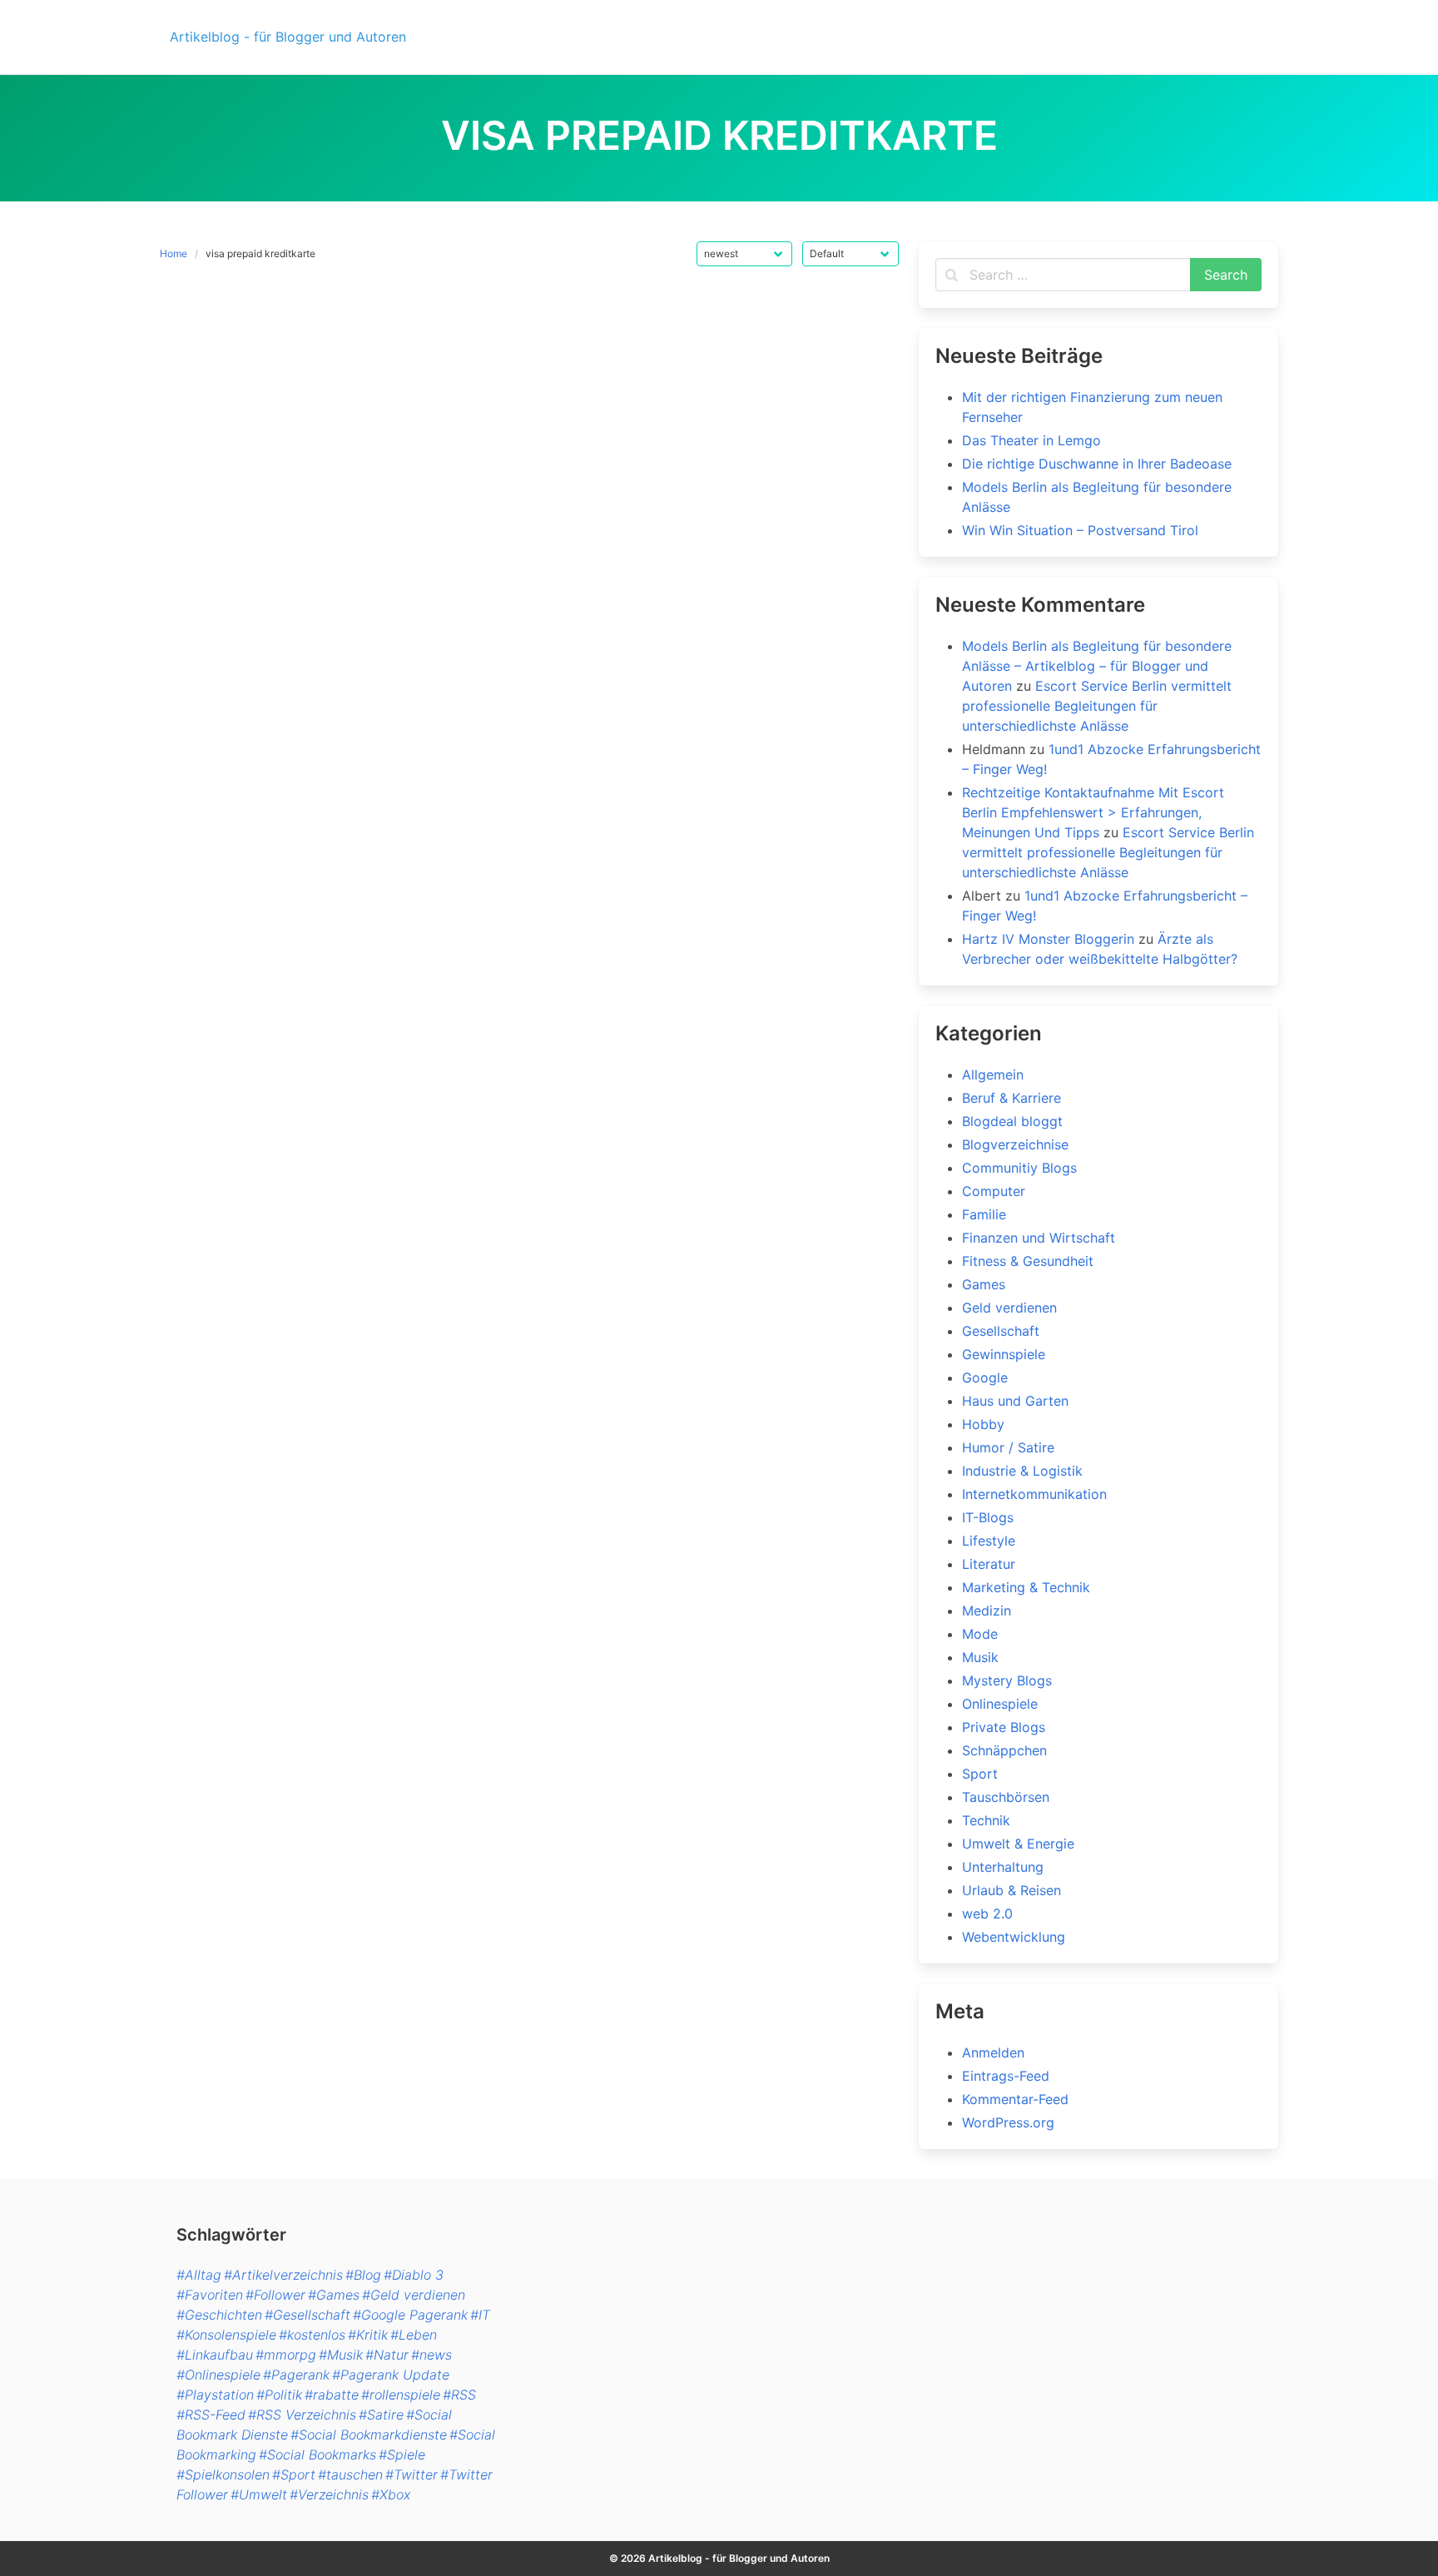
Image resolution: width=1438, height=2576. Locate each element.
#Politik (279, 2395)
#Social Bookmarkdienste (369, 2435)
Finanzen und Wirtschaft (1039, 1238)
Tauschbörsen (1006, 1797)
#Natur (387, 2355)
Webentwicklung (1014, 1937)
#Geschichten (219, 2315)
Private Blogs (1004, 1727)
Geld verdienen (1009, 1308)
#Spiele (402, 2454)
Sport (980, 1774)
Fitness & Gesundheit (1028, 1261)
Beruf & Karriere (1012, 1098)
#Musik (341, 2355)
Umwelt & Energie (1018, 1844)
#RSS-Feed (211, 2415)
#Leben (414, 2335)
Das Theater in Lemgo (1031, 440)
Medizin (987, 1611)
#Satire (381, 2415)
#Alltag (199, 2275)
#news (431, 2355)
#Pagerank (296, 2375)
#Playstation (215, 2395)
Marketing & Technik (1026, 1587)
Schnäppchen (1004, 1750)
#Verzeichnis (329, 2494)
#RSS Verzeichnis (302, 2415)
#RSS (459, 2395)
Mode (980, 1634)
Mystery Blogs (1007, 1680)
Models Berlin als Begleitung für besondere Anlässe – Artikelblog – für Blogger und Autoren (1097, 666)
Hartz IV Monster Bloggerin (1048, 939)
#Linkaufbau (215, 2355)
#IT (480, 2315)
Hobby (983, 1424)
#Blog (363, 2275)
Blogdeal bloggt (1012, 1121)
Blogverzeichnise (1015, 1144)
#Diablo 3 (414, 2275)
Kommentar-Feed (1015, 2099)
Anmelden (993, 2052)
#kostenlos (312, 2335)
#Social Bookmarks (317, 2454)
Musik (980, 1657)
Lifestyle (989, 1541)
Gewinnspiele (1004, 1354)
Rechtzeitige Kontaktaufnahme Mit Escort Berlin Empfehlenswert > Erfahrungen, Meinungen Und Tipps (1093, 812)
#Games (334, 2295)
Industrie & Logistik (1022, 1471)
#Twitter (412, 2474)
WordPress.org (1008, 2122)
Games (984, 1284)
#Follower (275, 2295)
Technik (986, 1820)
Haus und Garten (1015, 1401)
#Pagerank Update (391, 2375)
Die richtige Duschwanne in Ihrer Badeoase (1097, 464)
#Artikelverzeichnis (283, 2275)
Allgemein (993, 1075)
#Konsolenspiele (226, 2335)
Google (985, 1377)
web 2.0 (987, 1913)
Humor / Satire (1008, 1447)
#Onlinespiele (218, 2375)
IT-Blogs (988, 1517)
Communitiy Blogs (1019, 1168)
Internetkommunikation (1034, 1494)
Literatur (989, 1564)
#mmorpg (286, 2355)
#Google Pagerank (410, 2315)
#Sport (294, 2474)
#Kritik (368, 2335)
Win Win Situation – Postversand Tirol (1080, 530)
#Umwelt (259, 2494)
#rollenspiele (401, 2395)
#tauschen (350, 2474)
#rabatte (332, 2395)
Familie (984, 1214)
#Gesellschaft (307, 2315)
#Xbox (391, 2494)
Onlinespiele (1000, 1704)
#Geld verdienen (414, 2295)
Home (174, 253)
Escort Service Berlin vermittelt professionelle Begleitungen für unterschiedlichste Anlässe (1097, 706)
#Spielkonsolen (223, 2474)
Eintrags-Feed (1006, 2076)
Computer (994, 1191)
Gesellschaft (1001, 1331)
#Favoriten (210, 2295)
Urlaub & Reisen (1012, 1890)
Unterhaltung (1003, 1867)
